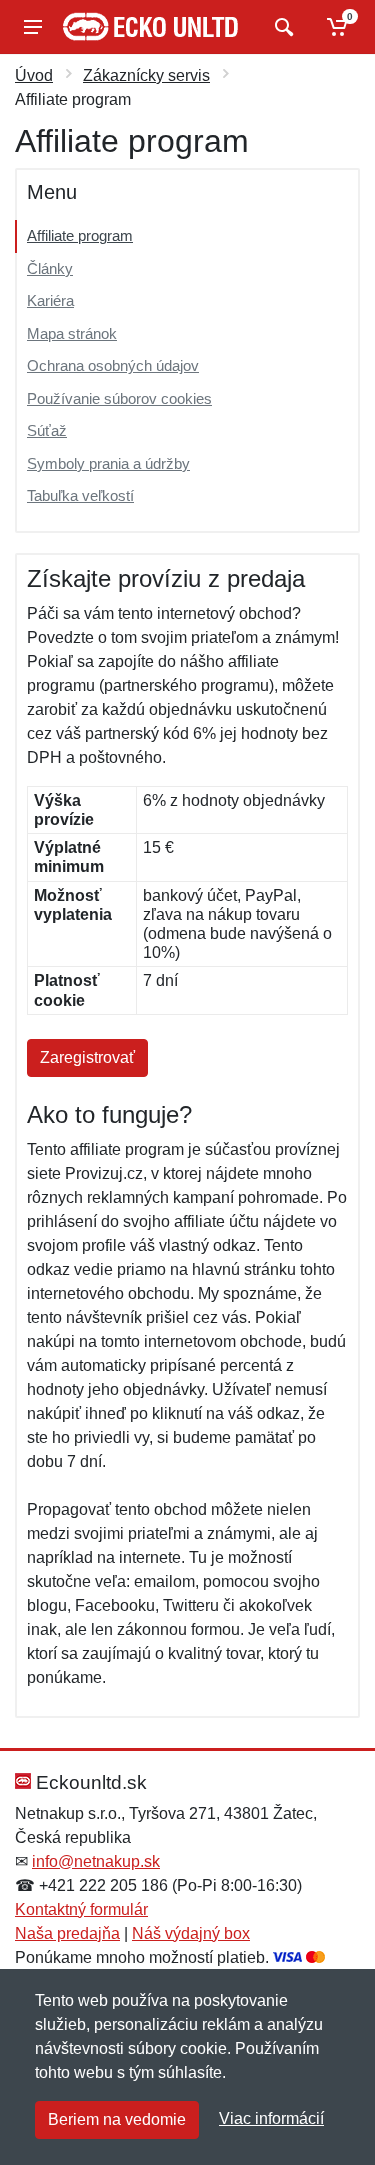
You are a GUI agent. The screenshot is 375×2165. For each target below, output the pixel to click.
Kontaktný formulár (81, 1909)
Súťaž (47, 430)
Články (50, 268)
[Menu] (33, 27)
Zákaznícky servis (146, 75)
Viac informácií (271, 2118)
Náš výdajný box (191, 1933)
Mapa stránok (72, 333)
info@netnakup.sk (96, 1861)
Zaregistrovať (87, 1057)
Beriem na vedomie (117, 2119)
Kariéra (50, 300)
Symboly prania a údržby (108, 463)
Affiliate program (80, 235)
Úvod (34, 75)
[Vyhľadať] (281, 27)
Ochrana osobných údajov (113, 365)
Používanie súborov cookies (119, 398)
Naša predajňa (67, 1933)
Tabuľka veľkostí (80, 495)
